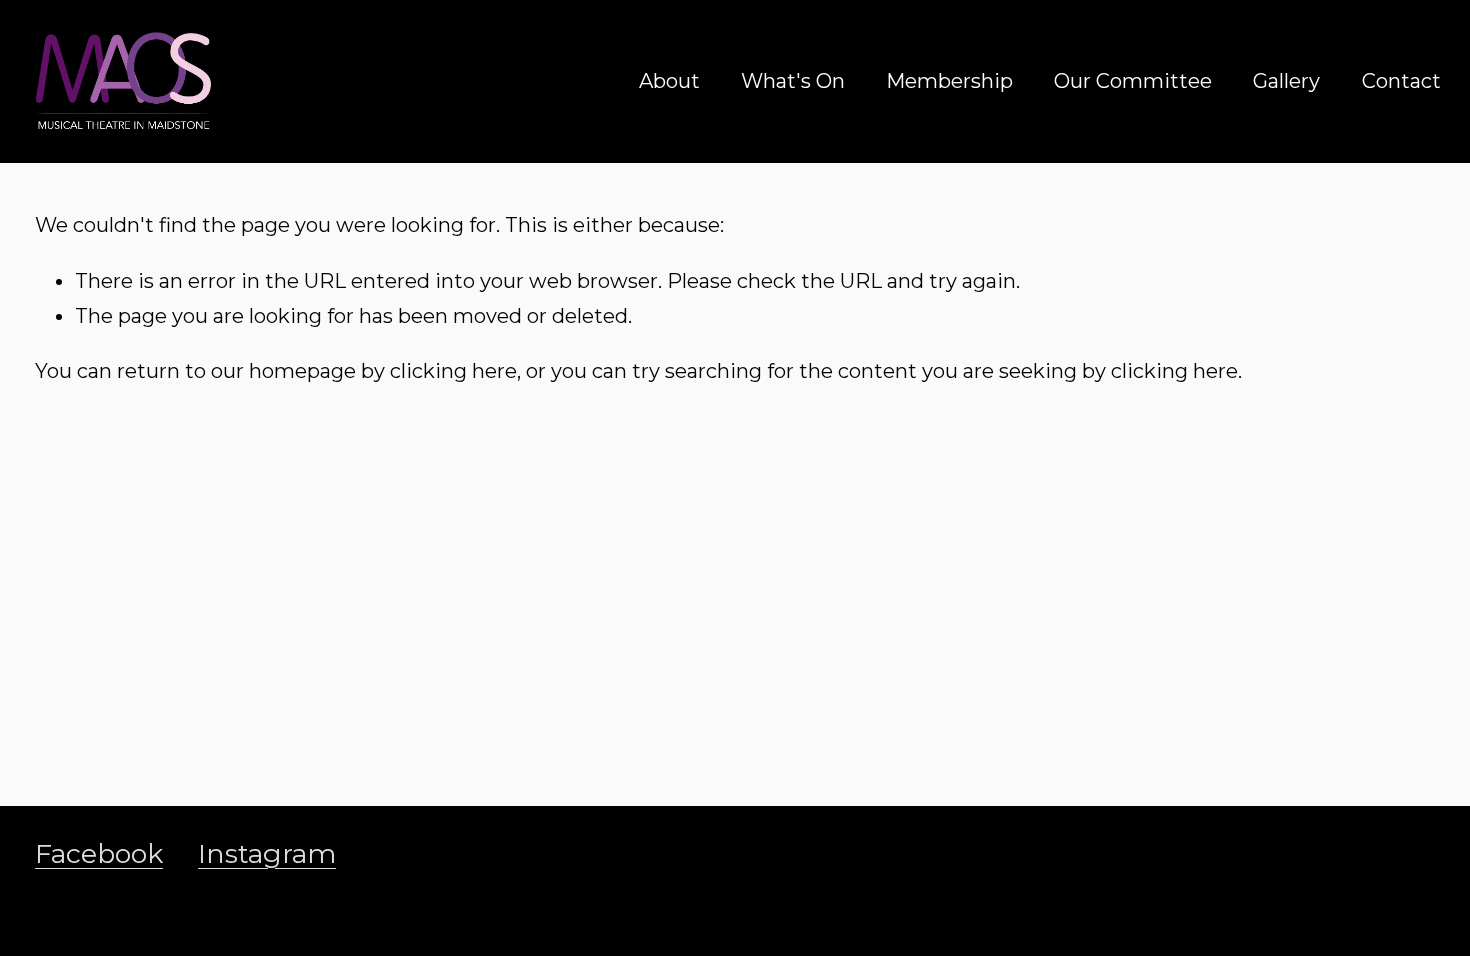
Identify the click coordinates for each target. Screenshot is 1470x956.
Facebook (99, 853)
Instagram (267, 853)
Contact (1401, 81)
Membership (949, 81)
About (669, 81)
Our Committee (1133, 81)
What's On (793, 81)
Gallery (1286, 81)
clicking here (453, 371)
